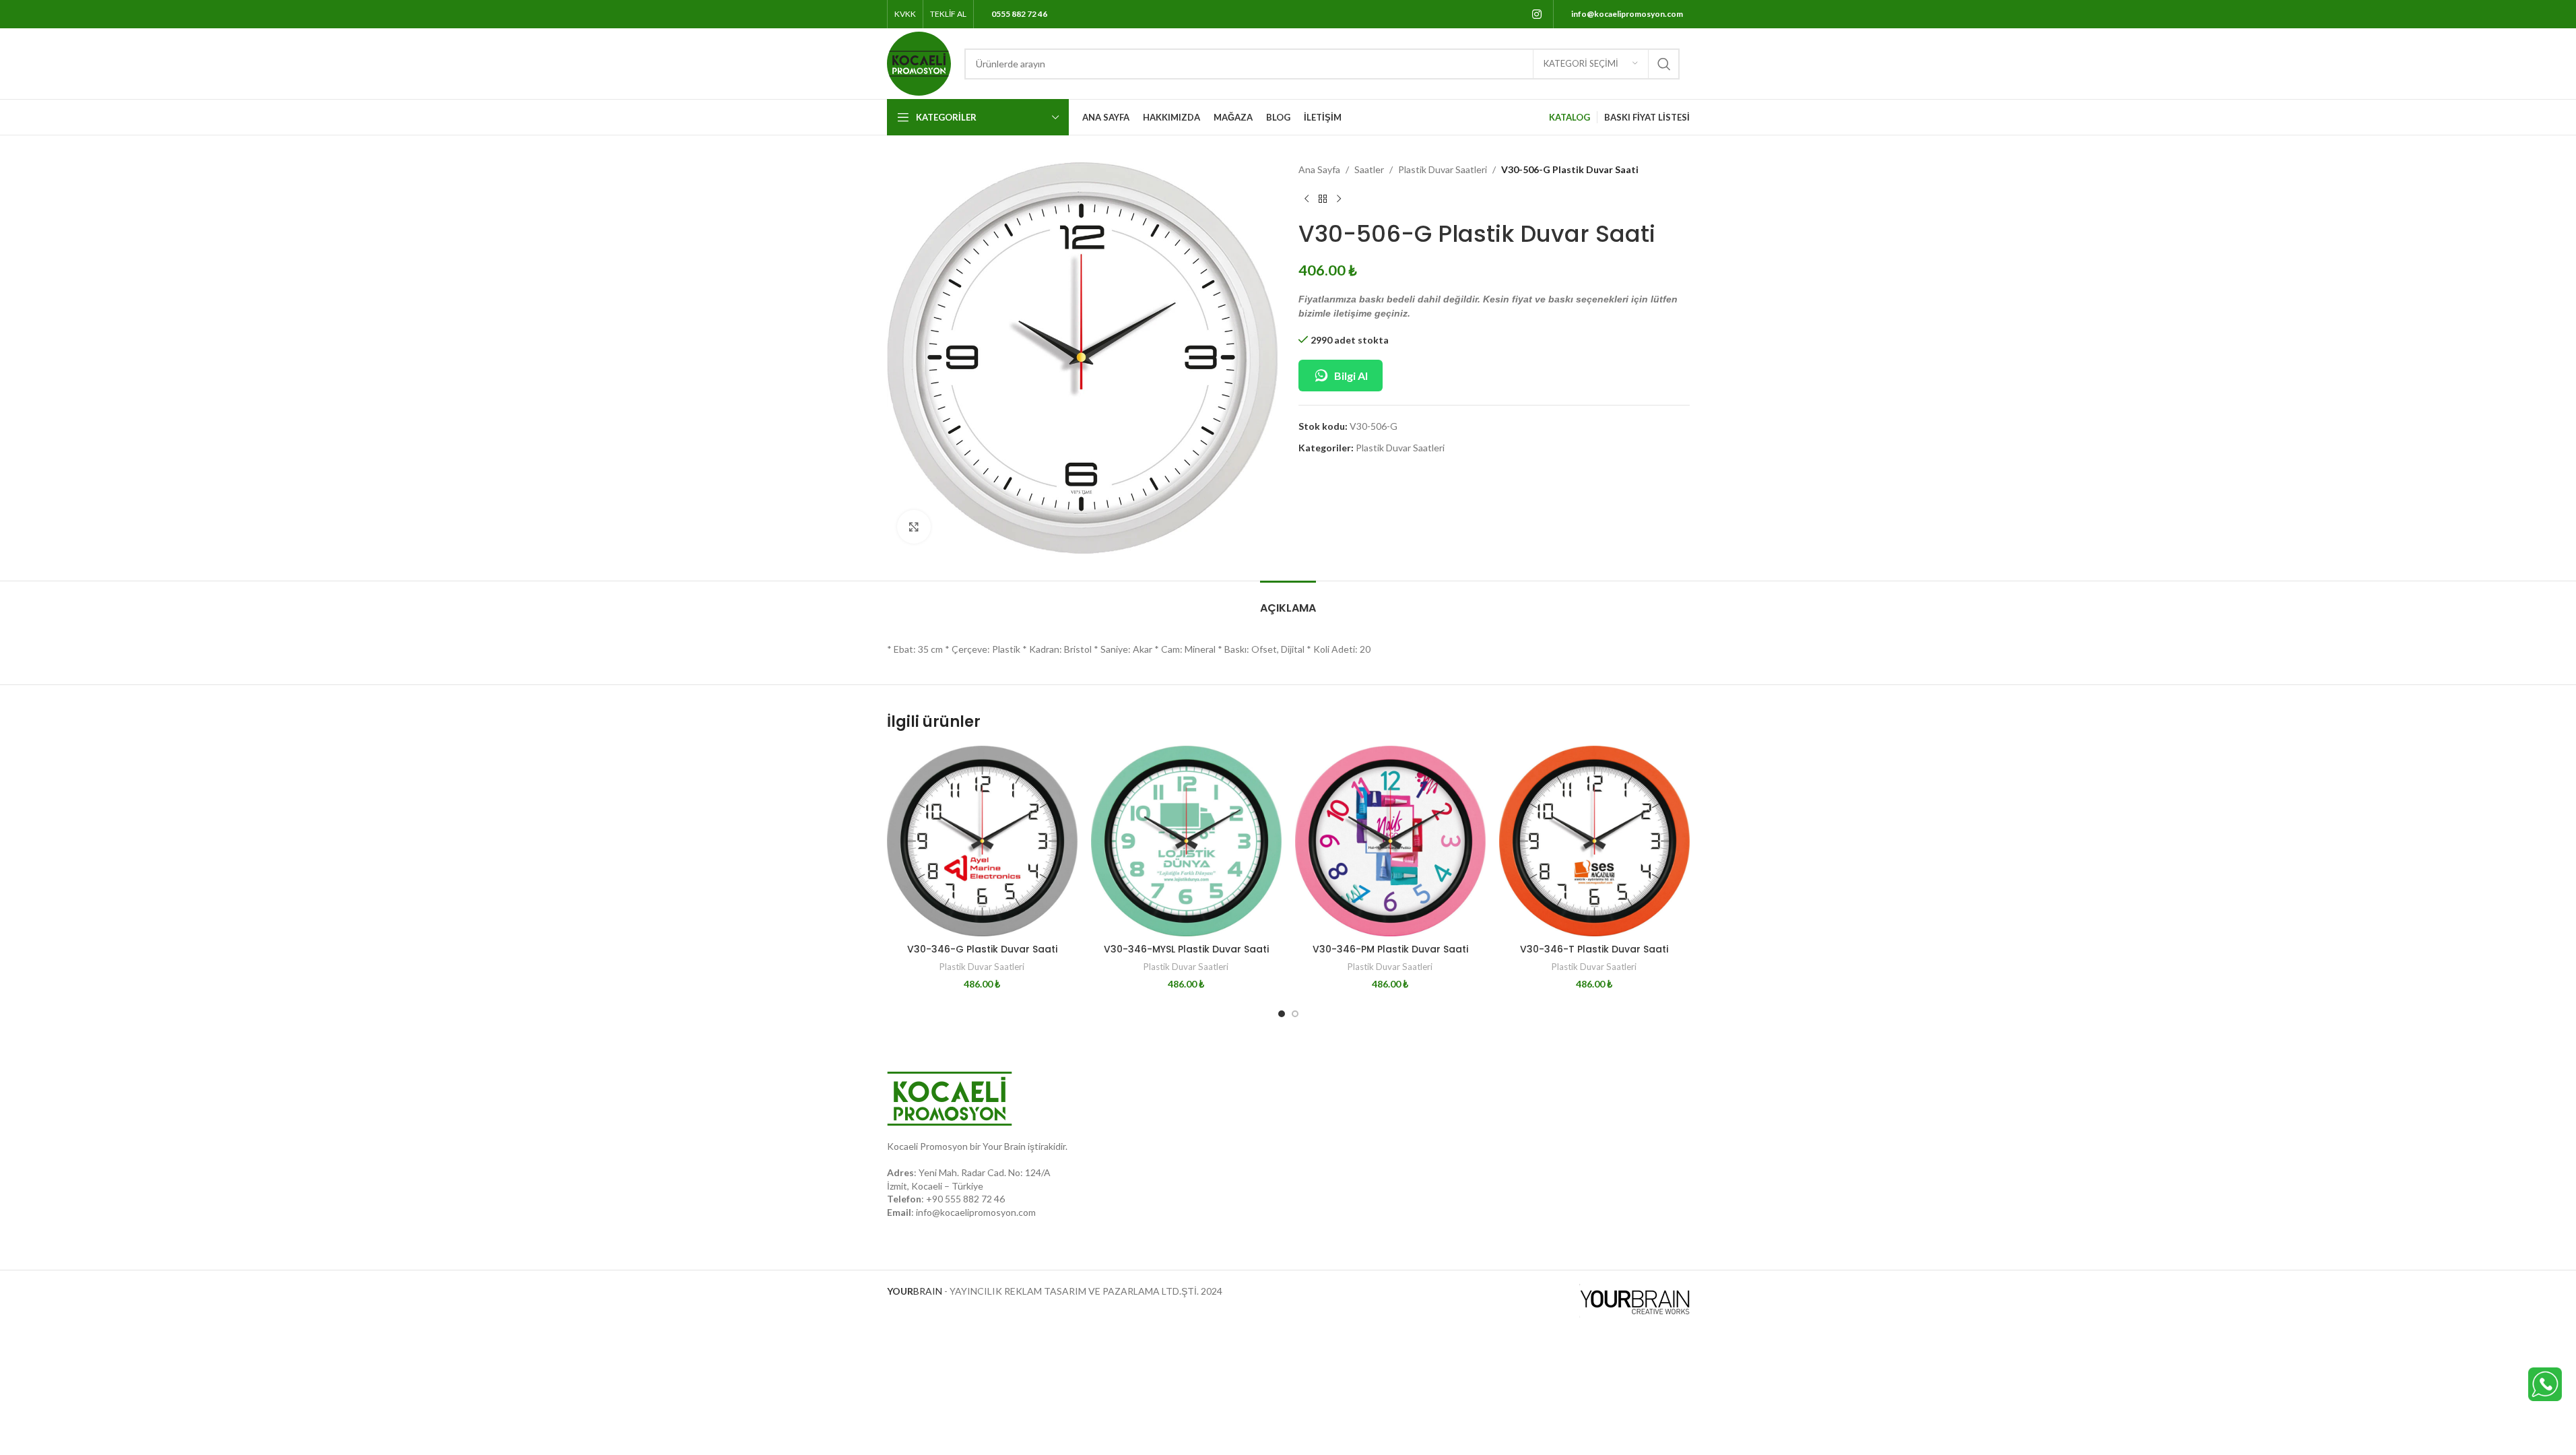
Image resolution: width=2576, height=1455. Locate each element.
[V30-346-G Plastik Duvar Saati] (982, 841)
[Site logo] (919, 62)
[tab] (1288, 601)
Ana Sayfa (1319, 169)
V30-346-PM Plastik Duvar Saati (1390, 949)
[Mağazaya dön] (1323, 199)
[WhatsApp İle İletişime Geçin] (2545, 1383)
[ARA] (1664, 64)
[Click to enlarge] (914, 527)
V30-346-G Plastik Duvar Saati (982, 949)
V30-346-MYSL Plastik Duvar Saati (1186, 949)
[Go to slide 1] (1282, 1014)
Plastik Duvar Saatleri (1443, 169)
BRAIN (915, 1291)
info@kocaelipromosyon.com (976, 1212)
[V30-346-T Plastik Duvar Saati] (1594, 841)
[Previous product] (1307, 199)
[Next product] (1339, 199)
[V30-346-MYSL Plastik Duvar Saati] (1186, 841)
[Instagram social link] (1537, 14)
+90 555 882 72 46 (965, 1199)
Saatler (1369, 169)
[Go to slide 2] (1295, 1014)
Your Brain (1004, 1146)
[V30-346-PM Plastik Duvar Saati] (1390, 841)
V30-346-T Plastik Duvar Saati (1594, 949)
